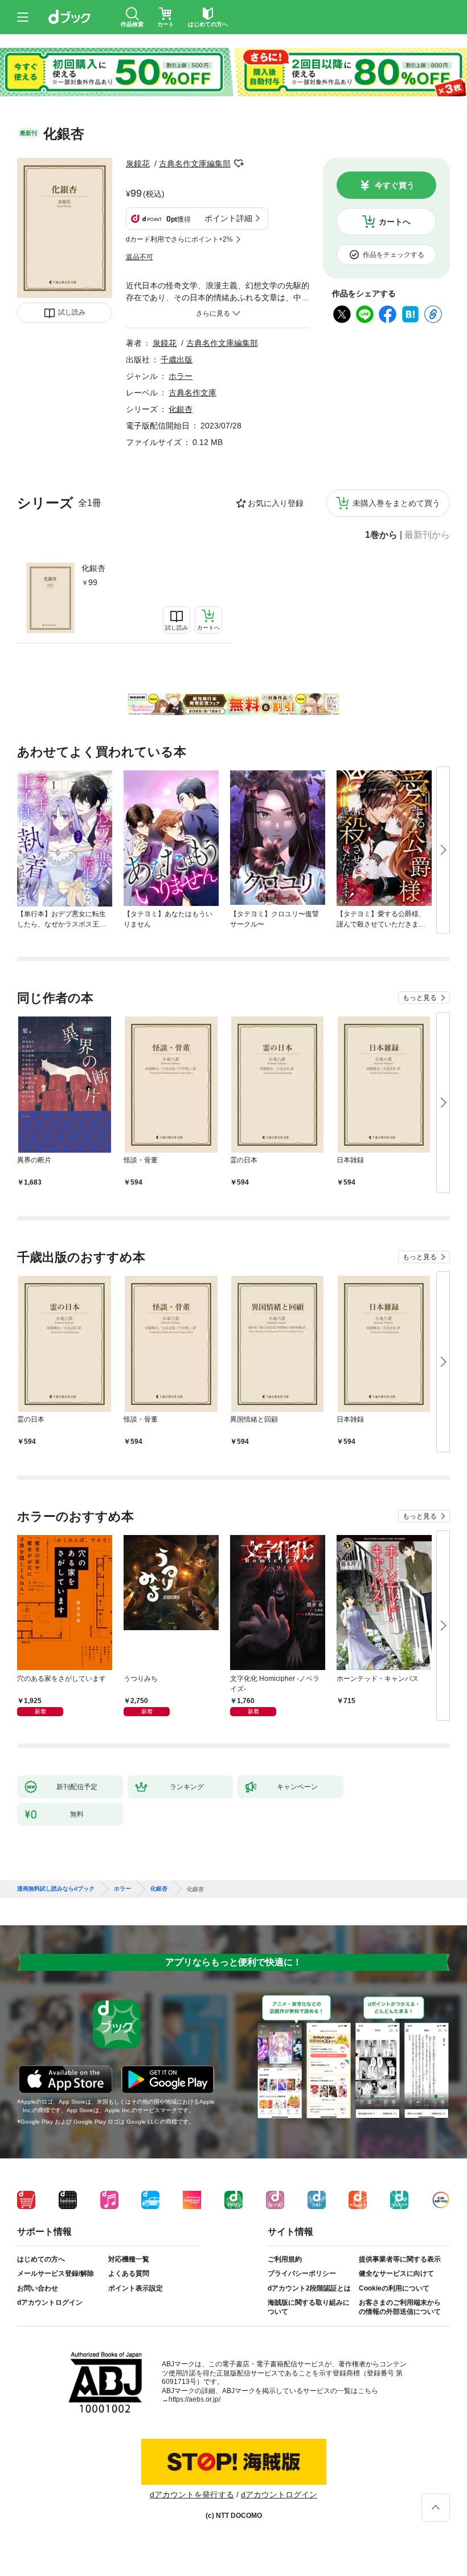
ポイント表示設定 (136, 2288)
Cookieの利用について (394, 2288)
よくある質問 (129, 2273)
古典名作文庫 (192, 393)
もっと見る (420, 998)
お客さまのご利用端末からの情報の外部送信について (400, 2307)
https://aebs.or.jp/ (194, 2399)
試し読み (72, 312)
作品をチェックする (394, 255)
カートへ (395, 222)
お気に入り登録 (276, 503)
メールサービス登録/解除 (56, 2273)
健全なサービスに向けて (396, 2273)
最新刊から (427, 535)
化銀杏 (93, 568)
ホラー (181, 376)
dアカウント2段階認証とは (309, 2288)
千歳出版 (177, 360)
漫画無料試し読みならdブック (56, 1889)
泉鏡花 (138, 164)
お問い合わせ (38, 2288)
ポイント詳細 (228, 218)
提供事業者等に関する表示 (400, 2259)
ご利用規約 (285, 2259)
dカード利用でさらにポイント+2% (179, 239)
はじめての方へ (41, 2259)
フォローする (239, 164)
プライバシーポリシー (302, 2273)
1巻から (381, 535)
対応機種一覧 (129, 2259)
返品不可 (140, 257)
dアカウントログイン (50, 2303)
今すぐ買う (395, 185)
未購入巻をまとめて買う (396, 503)
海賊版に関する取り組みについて (309, 2307)
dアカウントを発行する (192, 2495)
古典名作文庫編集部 (195, 164)
